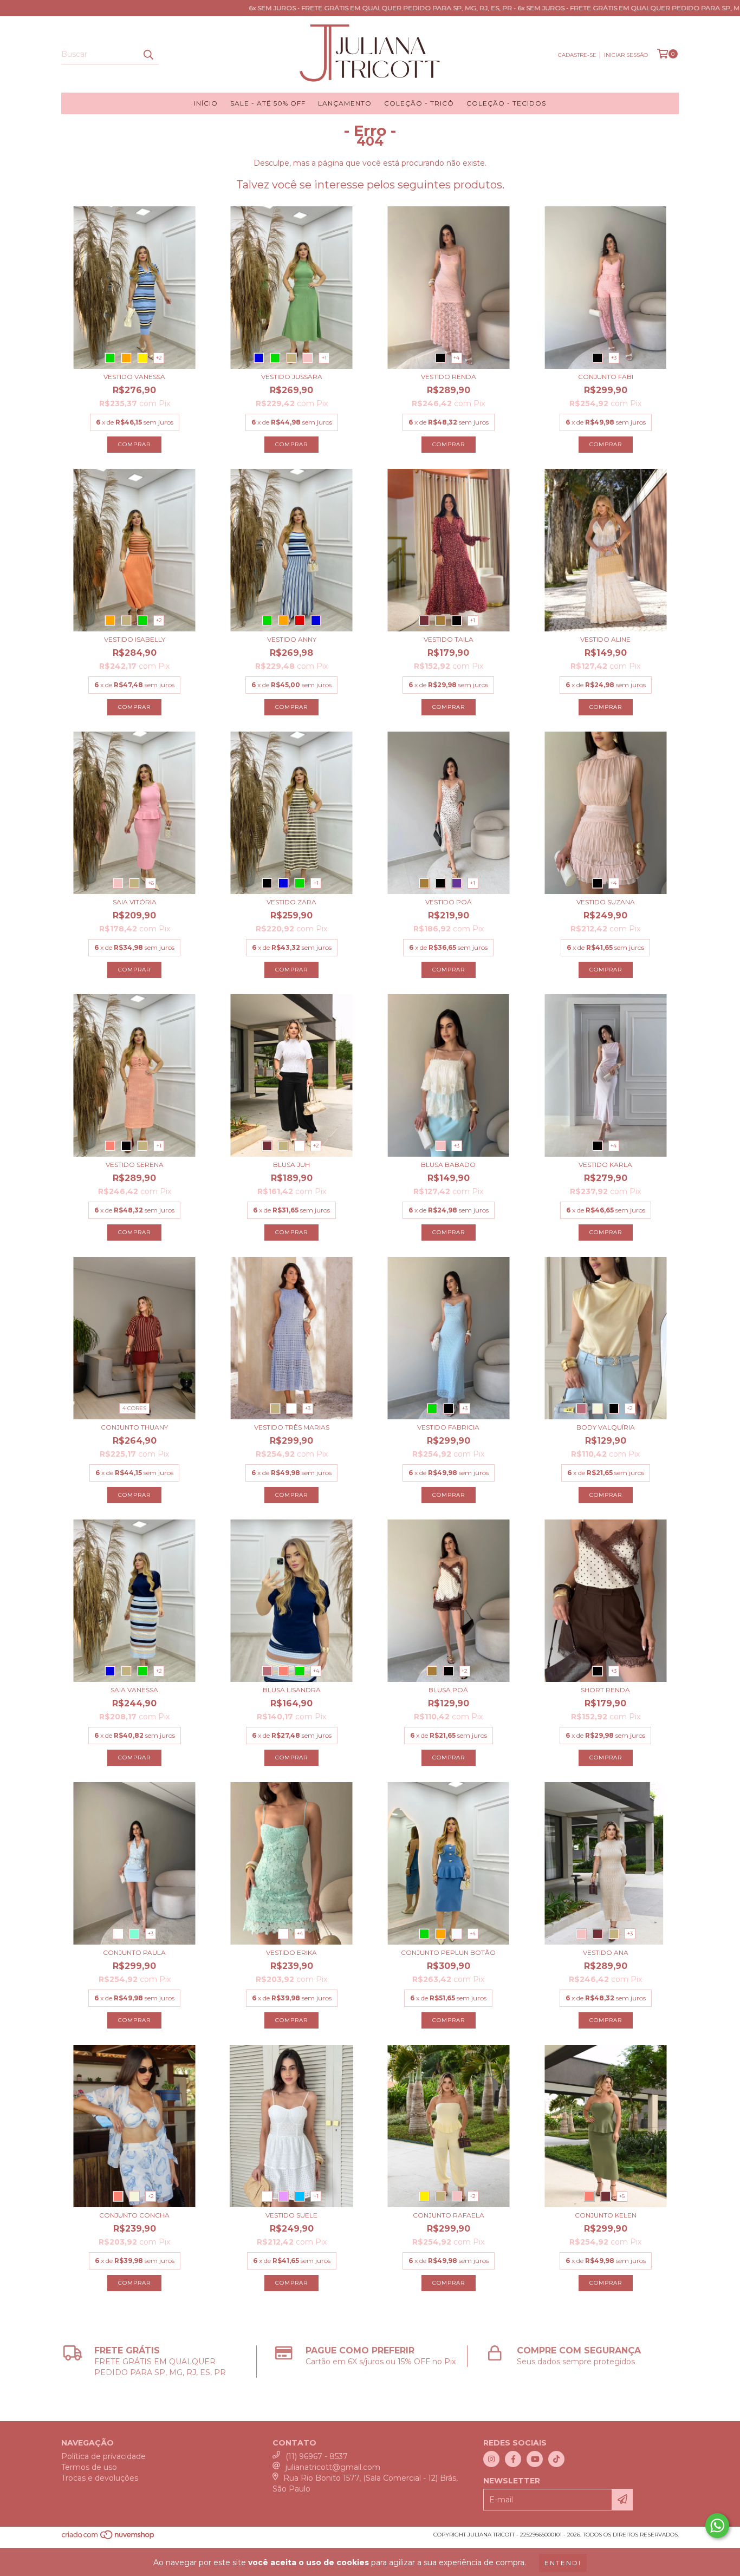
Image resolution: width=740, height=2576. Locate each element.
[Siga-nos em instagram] (491, 2459)
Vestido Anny (292, 639)
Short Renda (605, 1690)
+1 (324, 358)
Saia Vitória (135, 902)
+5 (622, 2196)
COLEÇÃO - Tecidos (506, 103)
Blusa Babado (448, 1165)
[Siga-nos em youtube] (535, 2459)
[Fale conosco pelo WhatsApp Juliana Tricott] (717, 2526)
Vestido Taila (449, 639)
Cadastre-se (577, 55)
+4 (456, 358)
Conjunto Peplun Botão (448, 1952)
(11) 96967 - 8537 (317, 2456)
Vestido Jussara (292, 377)
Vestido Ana (606, 1952)
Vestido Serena (135, 1165)
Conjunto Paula (134, 1952)
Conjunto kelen (606, 2215)
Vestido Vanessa (134, 377)
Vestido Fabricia (448, 1427)
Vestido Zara (291, 902)
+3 (614, 358)
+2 (159, 358)
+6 (151, 883)
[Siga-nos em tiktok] (556, 2459)
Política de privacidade (103, 2456)
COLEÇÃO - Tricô (419, 103)
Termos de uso (89, 2467)
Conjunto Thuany (134, 1427)
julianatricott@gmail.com (333, 2467)
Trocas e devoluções (100, 2478)
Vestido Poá (449, 902)
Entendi (563, 2563)
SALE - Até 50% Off (268, 103)
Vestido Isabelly (135, 639)
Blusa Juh (291, 1165)
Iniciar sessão (626, 55)
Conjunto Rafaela (449, 2215)
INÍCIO (206, 103)
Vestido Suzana (606, 902)
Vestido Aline (605, 639)
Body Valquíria (606, 1427)
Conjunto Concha (134, 2215)
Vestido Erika (291, 1952)
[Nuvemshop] (109, 2538)
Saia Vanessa (134, 1690)
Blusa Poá (448, 1690)
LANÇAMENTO (345, 103)
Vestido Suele (291, 2215)
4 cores (134, 1408)
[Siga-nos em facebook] (513, 2459)
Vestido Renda (449, 377)
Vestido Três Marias (292, 1427)
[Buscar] (148, 55)
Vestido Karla (605, 1165)
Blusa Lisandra (292, 1690)
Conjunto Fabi (606, 377)
